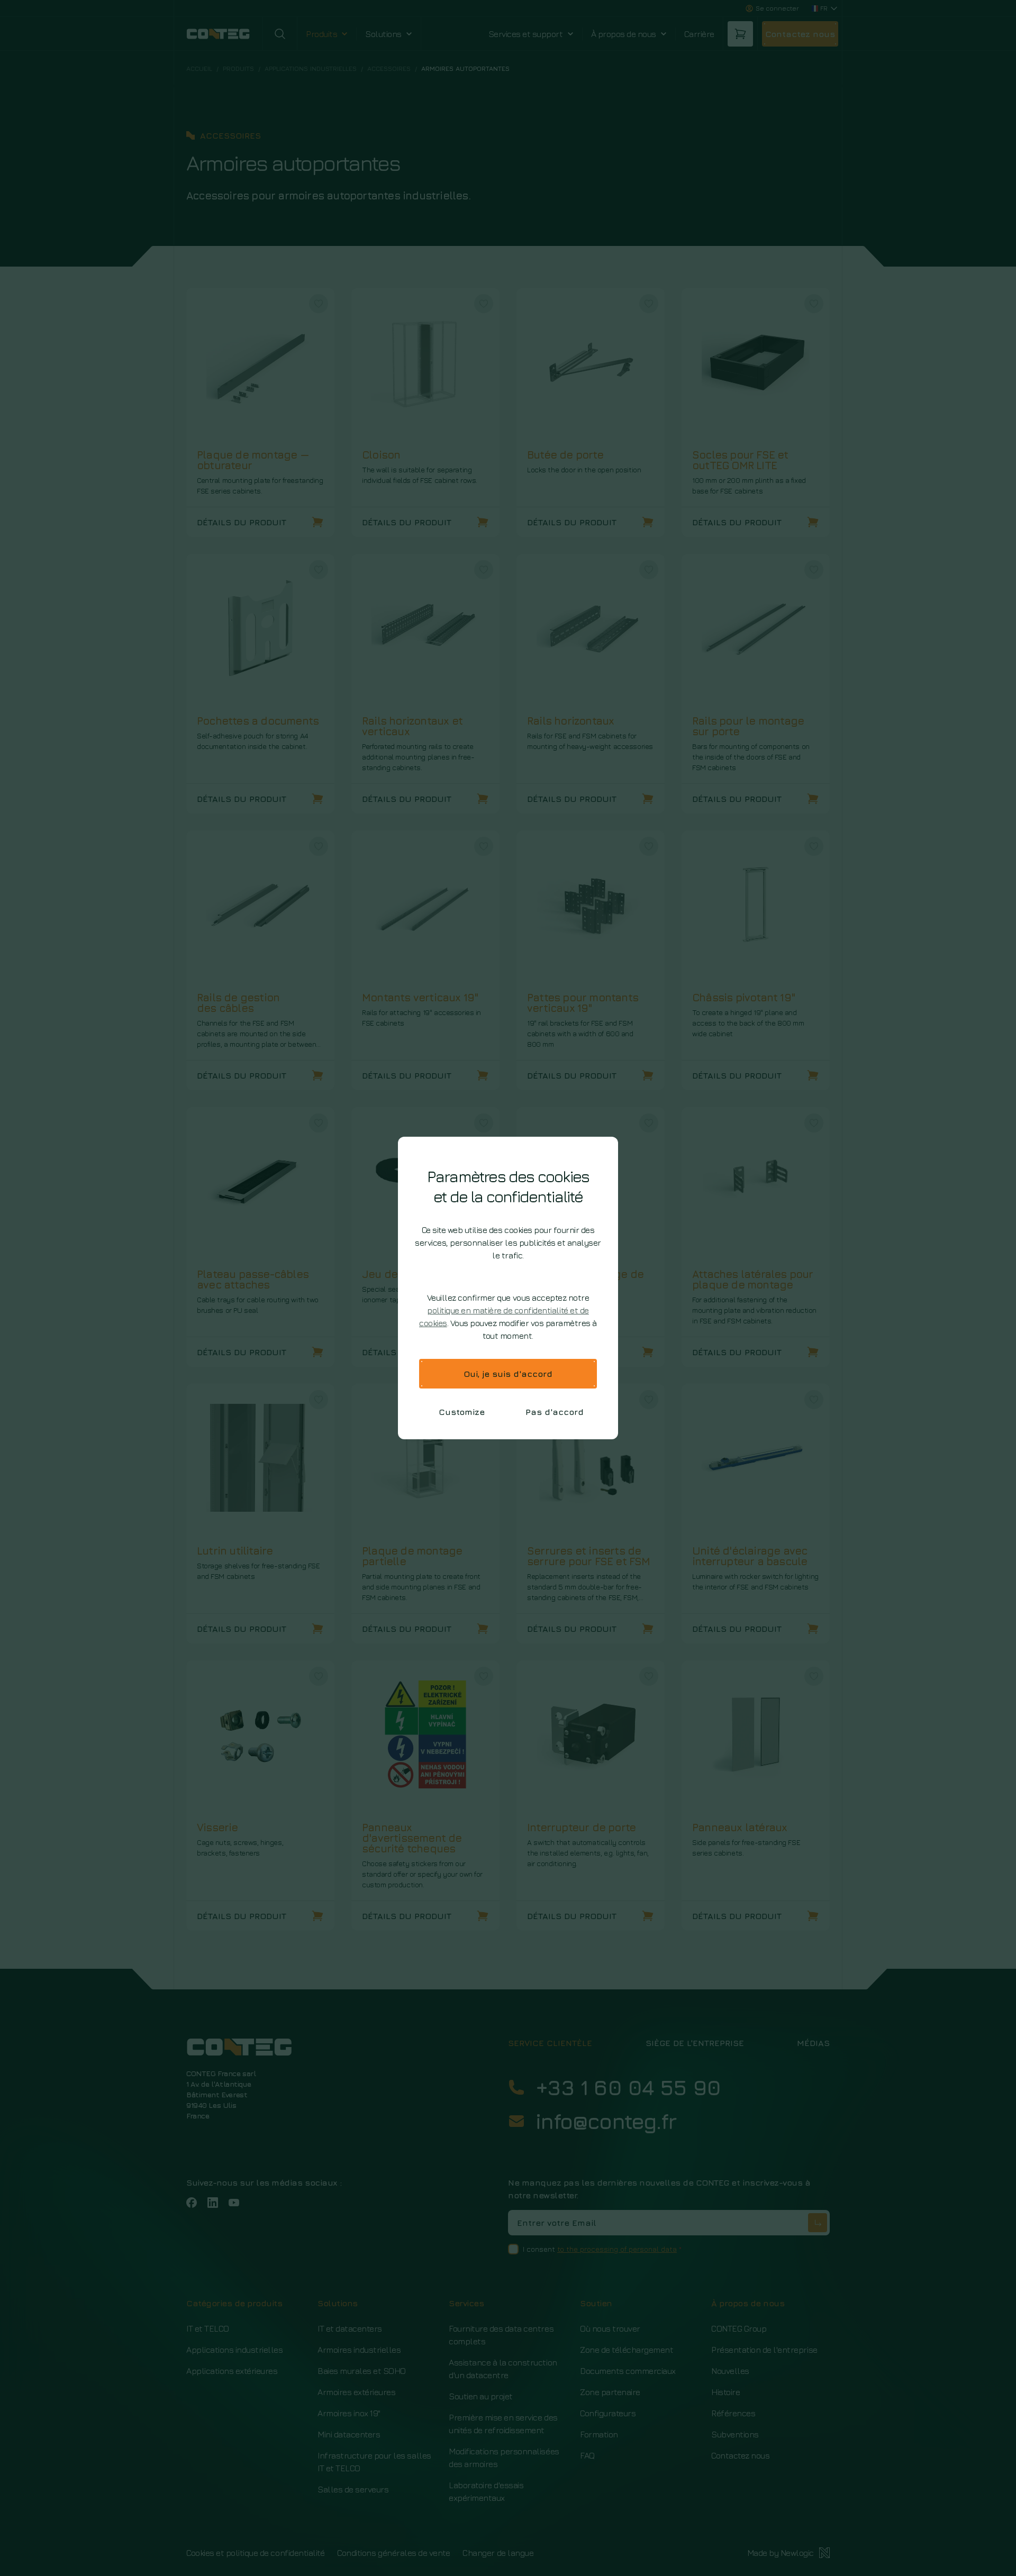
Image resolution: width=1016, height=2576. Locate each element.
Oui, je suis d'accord (508, 1374)
